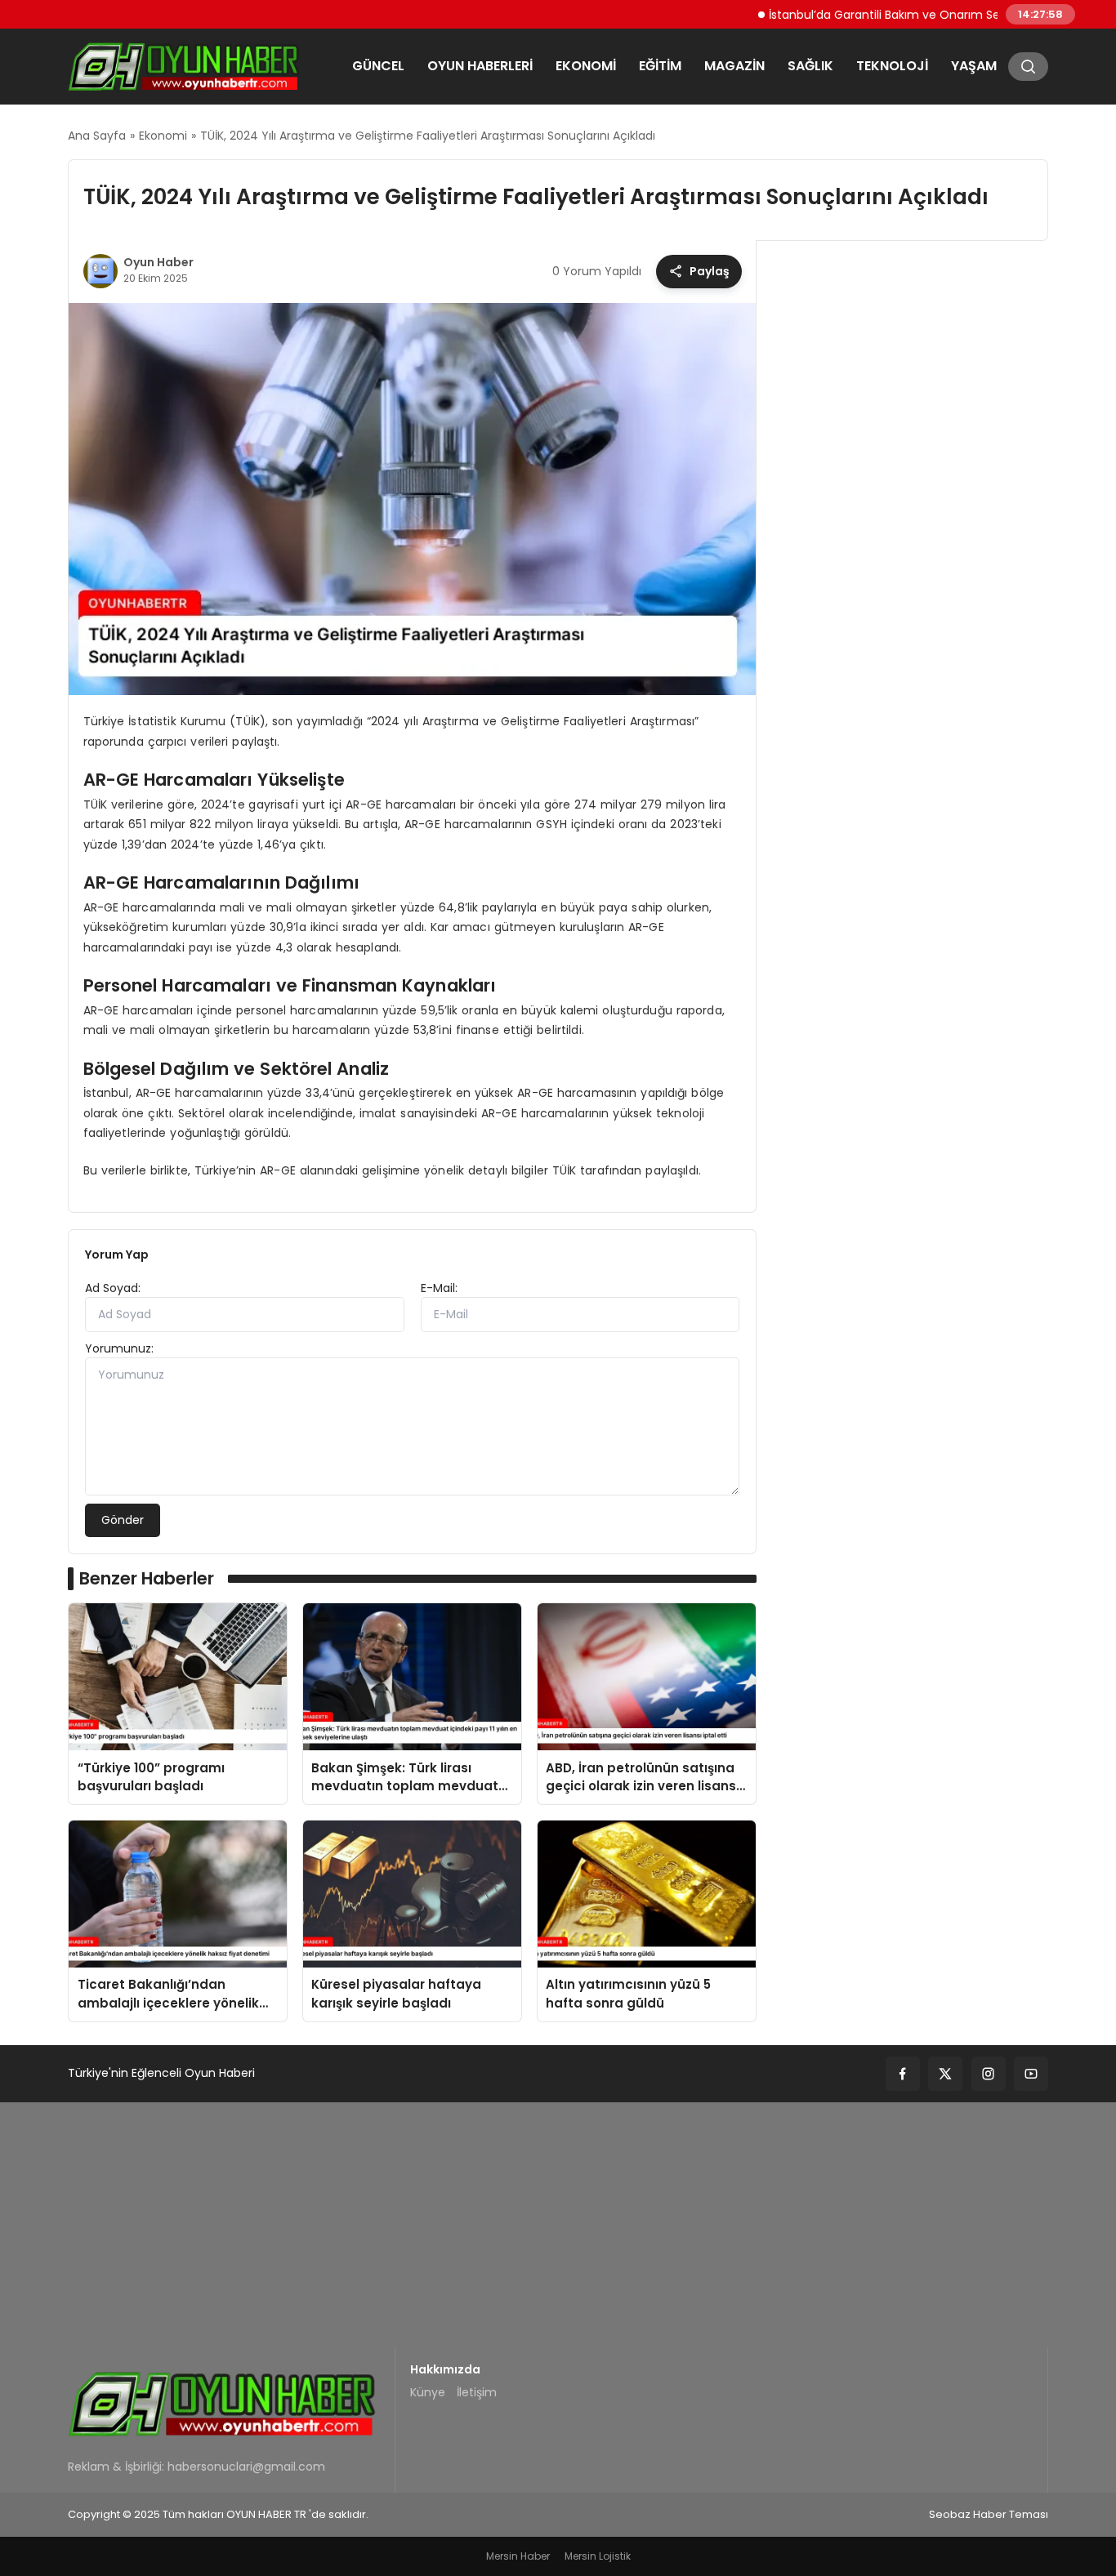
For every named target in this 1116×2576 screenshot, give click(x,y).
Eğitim (660, 66)
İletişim (477, 2392)
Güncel (378, 66)
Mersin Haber (518, 2556)
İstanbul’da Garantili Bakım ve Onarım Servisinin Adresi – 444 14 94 (908, 14)
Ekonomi (586, 66)
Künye (428, 2392)
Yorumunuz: (119, 1348)
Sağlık (810, 66)
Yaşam (974, 66)
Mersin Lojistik (598, 2556)
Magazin (734, 66)
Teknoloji (892, 66)
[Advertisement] (558, 2225)
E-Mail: (439, 1288)
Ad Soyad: (113, 1288)
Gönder (123, 1520)
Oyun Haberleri (480, 66)
